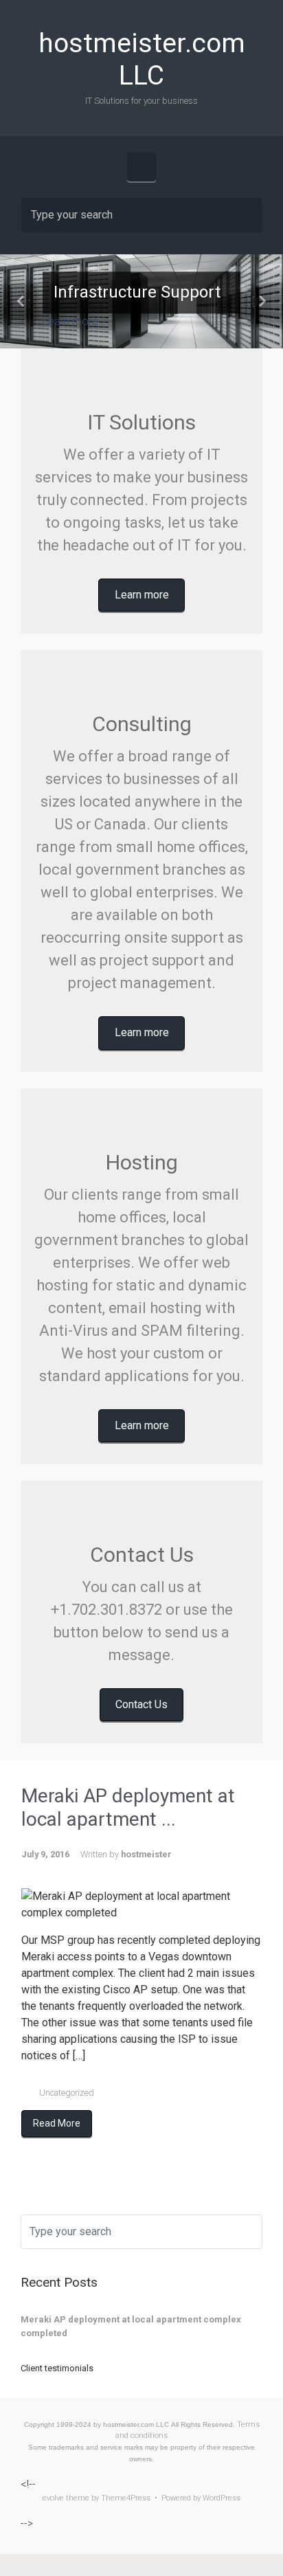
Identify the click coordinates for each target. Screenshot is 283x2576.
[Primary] (141, 167)
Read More (57, 2123)
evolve (53, 2498)
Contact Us (141, 1704)
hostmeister (146, 1854)
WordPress (222, 2498)
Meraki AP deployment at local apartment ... (128, 1807)
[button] (21, 301)
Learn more (70, 322)
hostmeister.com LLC (142, 59)
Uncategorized (67, 2093)
